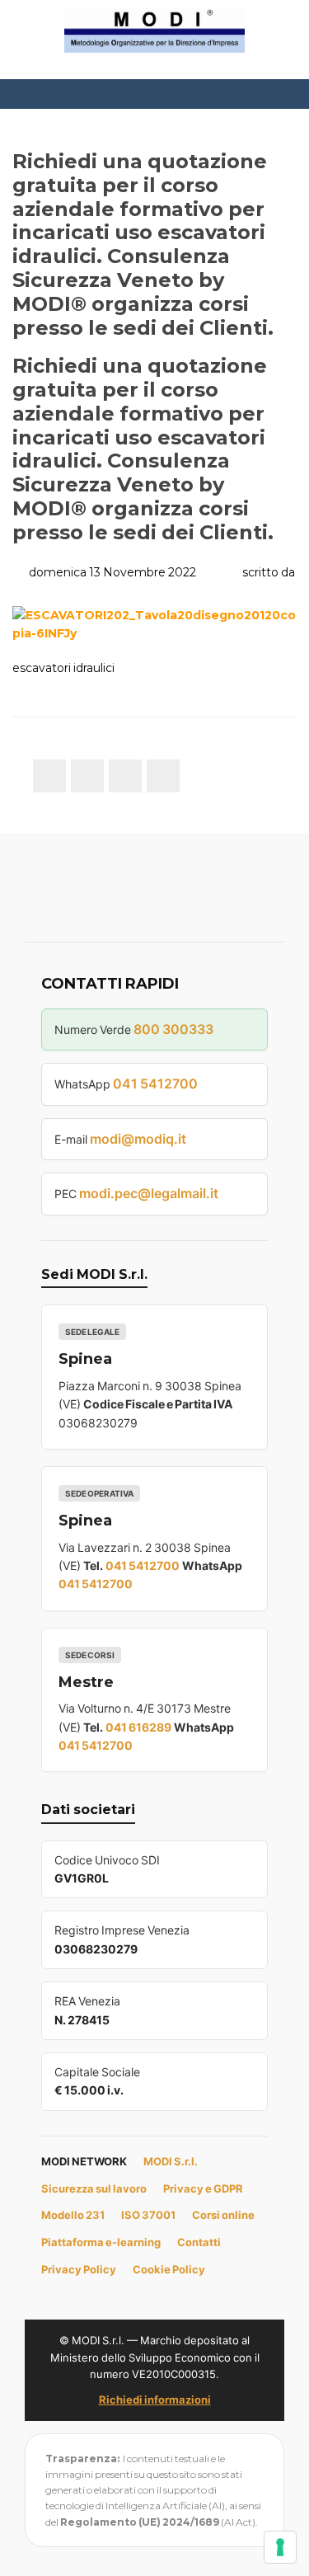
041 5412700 (155, 1084)
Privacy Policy (79, 2269)
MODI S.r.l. (171, 2161)
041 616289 (138, 1727)
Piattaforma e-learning (101, 2242)
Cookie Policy (169, 2269)
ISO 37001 (148, 2215)
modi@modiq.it (138, 1139)
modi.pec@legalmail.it (149, 1193)
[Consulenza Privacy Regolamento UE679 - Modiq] (155, 30)
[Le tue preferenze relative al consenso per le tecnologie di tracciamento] (280, 2547)
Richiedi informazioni (155, 2400)
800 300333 (173, 1029)
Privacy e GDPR (203, 2188)
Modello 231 (73, 2215)
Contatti (199, 2242)
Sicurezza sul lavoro (94, 2188)
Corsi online (223, 2215)
